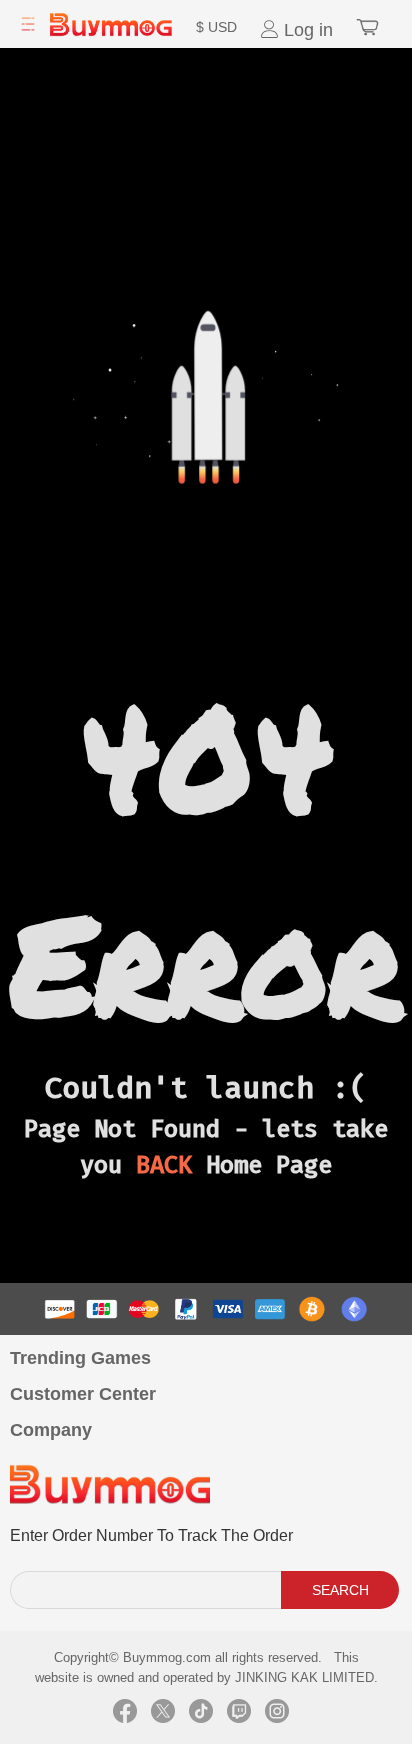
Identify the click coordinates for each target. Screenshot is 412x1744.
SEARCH (340, 1590)
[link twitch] (239, 1715)
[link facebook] (125, 1715)
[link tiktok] (201, 1715)
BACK (164, 1165)
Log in (306, 30)
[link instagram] (277, 1715)
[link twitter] (163, 1715)
